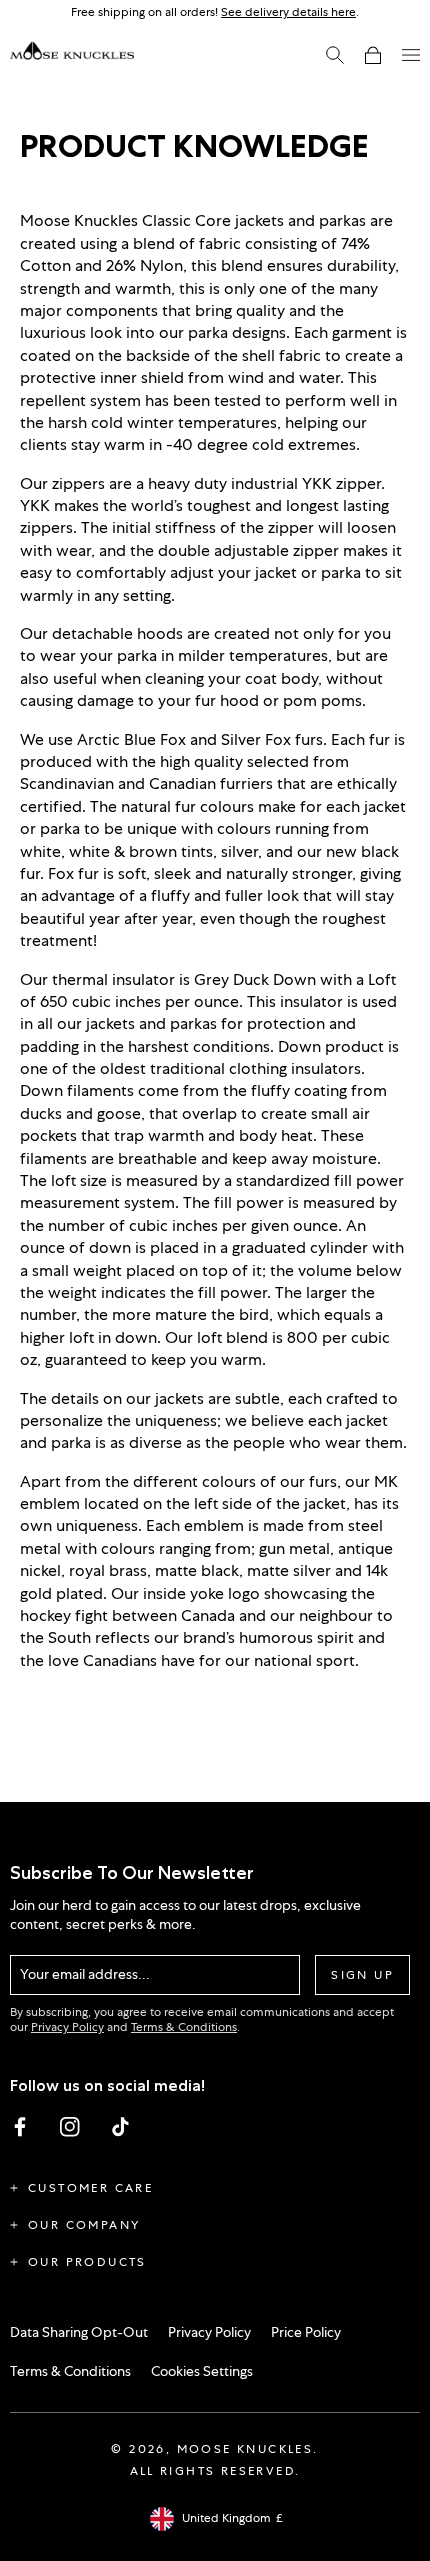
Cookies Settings (202, 2371)
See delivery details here (288, 12)
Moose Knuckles (245, 2449)
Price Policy (306, 2332)
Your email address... (85, 1974)
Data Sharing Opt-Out (79, 2332)
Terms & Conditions (184, 2027)
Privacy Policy (67, 2027)
